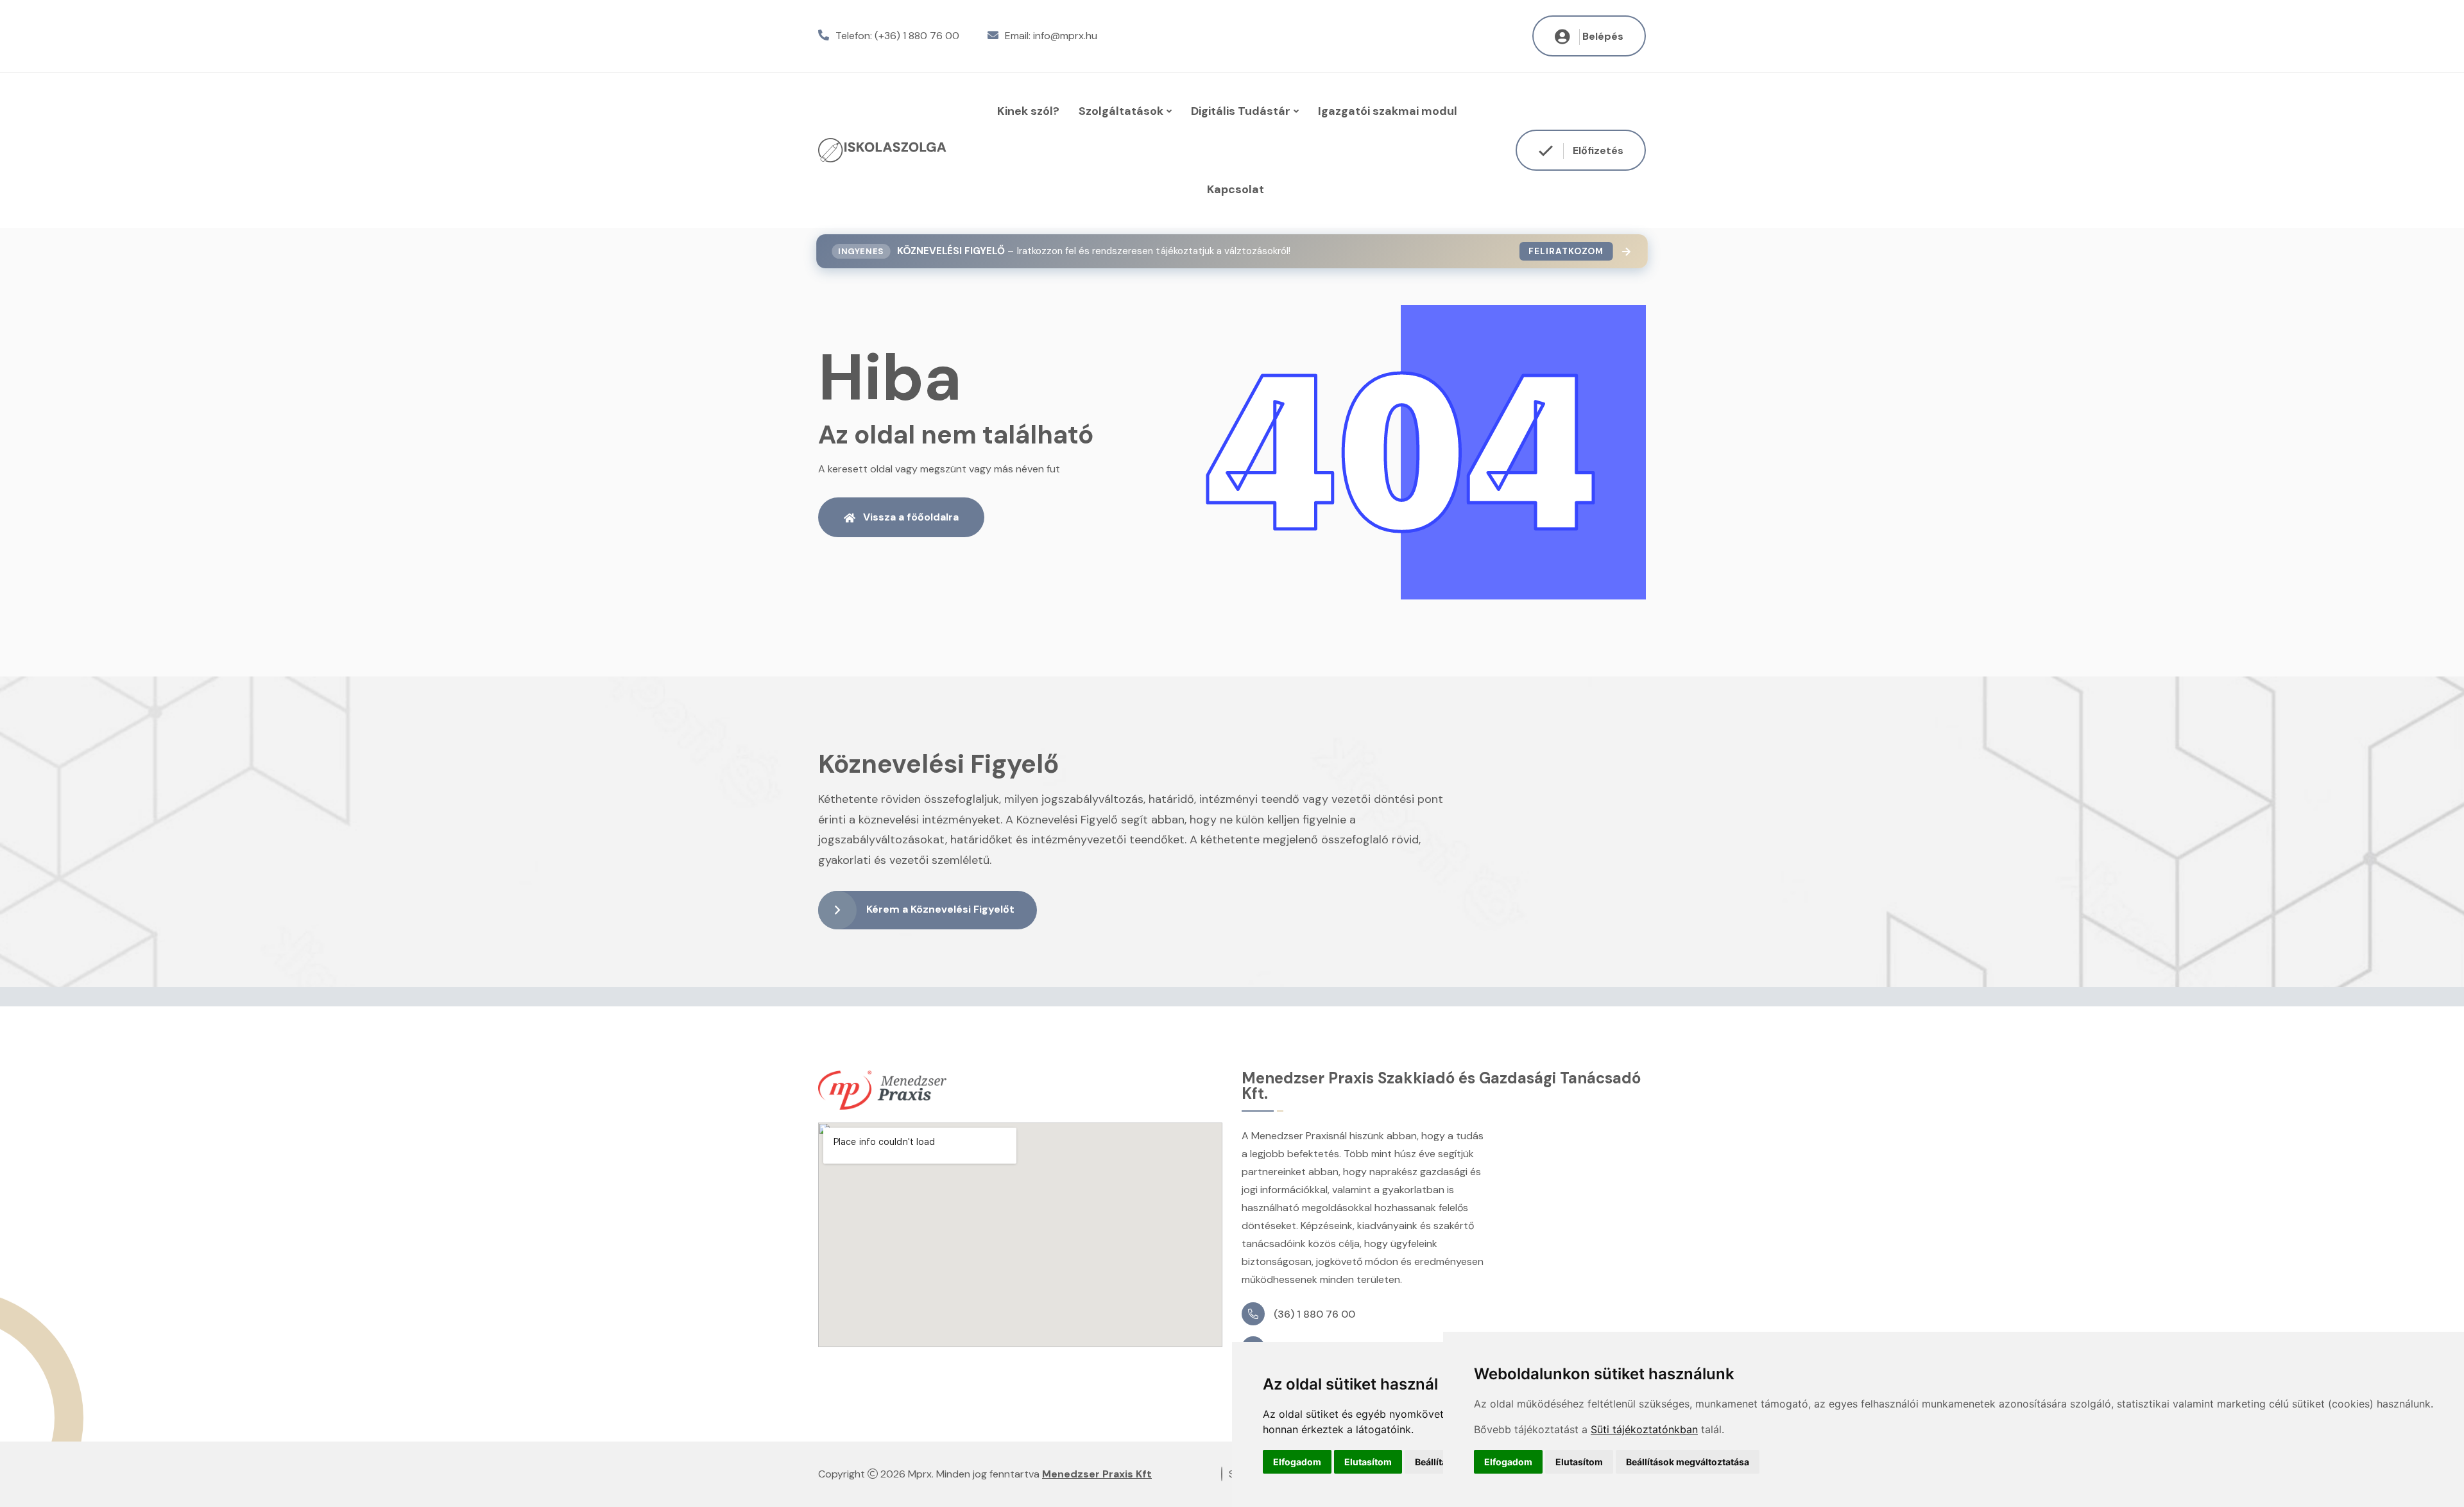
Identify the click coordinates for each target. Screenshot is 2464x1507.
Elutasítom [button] (1368, 1462)
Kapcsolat (1236, 189)
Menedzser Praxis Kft (1097, 1474)
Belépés (1603, 36)
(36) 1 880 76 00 (1314, 1314)
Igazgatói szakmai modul (1388, 111)
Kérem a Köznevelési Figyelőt (940, 909)
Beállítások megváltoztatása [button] (1688, 1462)
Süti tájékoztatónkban (1644, 1429)
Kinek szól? (1028, 111)
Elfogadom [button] (1297, 1462)
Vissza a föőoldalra (911, 517)
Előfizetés (1597, 151)
